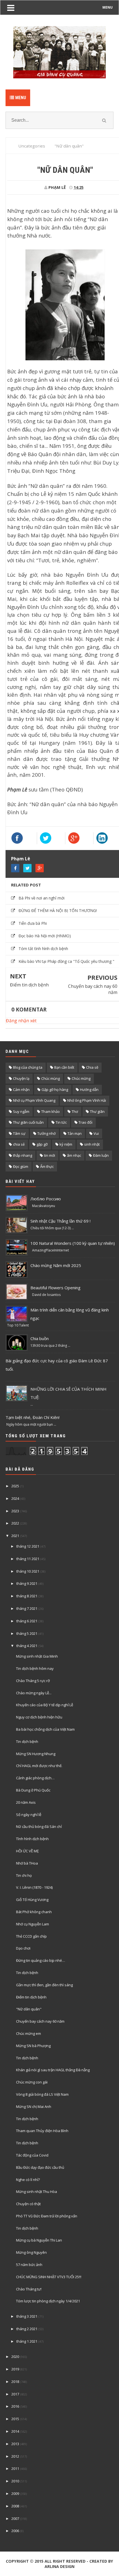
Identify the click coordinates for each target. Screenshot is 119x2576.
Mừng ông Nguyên (31, 2252)
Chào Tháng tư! (29, 2289)
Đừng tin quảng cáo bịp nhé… (41, 1960)
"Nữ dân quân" (29, 2009)
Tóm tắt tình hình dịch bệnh (43, 949)
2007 (15, 2518)
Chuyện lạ (21, 1078)
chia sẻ (19, 1144)
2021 (15, 1536)
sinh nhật (92, 1144)
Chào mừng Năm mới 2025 (56, 1265)
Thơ (75, 1111)
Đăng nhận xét (21, 1021)
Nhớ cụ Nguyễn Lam (33, 1924)
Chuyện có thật (28, 2204)
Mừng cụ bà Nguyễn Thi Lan (39, 2240)
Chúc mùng (51, 1078)
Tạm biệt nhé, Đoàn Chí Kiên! (33, 1417)
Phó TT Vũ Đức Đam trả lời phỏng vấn (47, 2216)
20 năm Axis (26, 1802)
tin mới (50, 1155)
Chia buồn (40, 1338)
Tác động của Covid (32, 2155)
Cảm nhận (21, 1090)
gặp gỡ (42, 1144)
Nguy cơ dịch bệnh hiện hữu (39, 1717)
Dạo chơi (23, 1948)
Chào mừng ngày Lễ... (34, 1693)
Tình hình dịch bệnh (32, 1839)
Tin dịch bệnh (27, 1742)
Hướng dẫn (89, 1090)
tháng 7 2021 (27, 1608)
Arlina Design (59, 2566)
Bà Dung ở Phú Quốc (33, 1790)
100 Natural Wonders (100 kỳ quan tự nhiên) (73, 1243)
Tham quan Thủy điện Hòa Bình (42, 2131)
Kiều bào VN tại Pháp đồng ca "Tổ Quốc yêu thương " (66, 961)
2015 (15, 2419)
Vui (96, 1133)
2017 (15, 2394)
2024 (15, 1498)
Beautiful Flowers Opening (55, 1288)
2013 (15, 2444)
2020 (15, 2357)
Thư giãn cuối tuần (28, 1122)
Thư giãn (97, 1111)
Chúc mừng (81, 1078)
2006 (15, 2531)
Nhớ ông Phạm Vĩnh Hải (87, 1100)
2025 (15, 1486)
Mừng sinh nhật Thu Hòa (37, 2192)
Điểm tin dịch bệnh (29, 985)
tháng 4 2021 (27, 1646)
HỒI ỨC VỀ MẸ (27, 1851)
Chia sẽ (92, 1067)
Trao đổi (86, 1122)
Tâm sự (19, 1133)
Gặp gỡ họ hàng (55, 1090)
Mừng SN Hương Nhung (36, 1754)
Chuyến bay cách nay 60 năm (93, 989)
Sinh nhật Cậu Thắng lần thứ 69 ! (60, 1221)
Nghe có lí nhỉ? (28, 2180)
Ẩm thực (47, 1166)
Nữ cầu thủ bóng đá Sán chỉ (39, 1827)
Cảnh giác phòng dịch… (35, 1778)
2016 (15, 2406)
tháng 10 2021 (28, 1571)
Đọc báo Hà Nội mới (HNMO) (45, 936)
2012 (15, 2456)
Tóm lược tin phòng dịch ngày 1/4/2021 (48, 2301)
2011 (15, 2468)
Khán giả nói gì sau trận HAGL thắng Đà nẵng (53, 2070)
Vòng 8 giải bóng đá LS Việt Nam (42, 2094)
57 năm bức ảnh (29, 2265)
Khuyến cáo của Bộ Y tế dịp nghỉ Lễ (45, 1705)
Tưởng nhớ (46, 1133)
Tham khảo (51, 1111)
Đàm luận (101, 1155)
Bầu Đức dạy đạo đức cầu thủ (40, 2167)
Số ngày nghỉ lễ (29, 1815)
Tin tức (61, 1122)
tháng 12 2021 (28, 1546)
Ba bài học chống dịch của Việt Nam (45, 1729)
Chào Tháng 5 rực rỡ (33, 1681)
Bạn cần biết (64, 1067)
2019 (15, 2369)
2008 (15, 2506)
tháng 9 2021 (27, 1583)
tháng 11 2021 (28, 1559)
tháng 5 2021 (27, 1633)
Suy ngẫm (21, 1111)
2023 (15, 1511)
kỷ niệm (66, 1144)
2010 (15, 2481)
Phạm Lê (21, 859)
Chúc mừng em (29, 2033)
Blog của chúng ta (28, 1067)
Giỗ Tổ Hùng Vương (32, 1900)
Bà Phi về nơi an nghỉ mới (42, 898)
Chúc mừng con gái (32, 2082)
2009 (15, 2493)
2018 (15, 2382)
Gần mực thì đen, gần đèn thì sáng (44, 1985)
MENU (108, 7)
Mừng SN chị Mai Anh (34, 2107)
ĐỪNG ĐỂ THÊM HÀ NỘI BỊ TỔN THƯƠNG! (58, 910)
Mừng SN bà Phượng (33, 2046)
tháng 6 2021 (27, 1621)
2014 (15, 2431)
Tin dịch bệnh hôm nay (35, 1668)
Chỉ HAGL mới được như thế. (39, 1766)
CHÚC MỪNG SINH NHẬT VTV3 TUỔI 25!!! (49, 2277)
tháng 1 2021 (27, 2341)
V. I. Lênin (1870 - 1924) (34, 1887)
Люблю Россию (46, 1199)
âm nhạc (74, 1155)
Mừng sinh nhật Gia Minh (37, 1656)
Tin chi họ (24, 1875)
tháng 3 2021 (27, 2316)
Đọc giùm (21, 1166)
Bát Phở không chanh (34, 1912)
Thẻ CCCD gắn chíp (31, 1936)
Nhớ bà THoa (27, 1863)
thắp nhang (23, 1155)
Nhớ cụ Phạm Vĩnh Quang (34, 1100)
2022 (15, 1523)
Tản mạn (75, 1133)
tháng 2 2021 (27, 2329)
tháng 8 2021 (27, 1596)
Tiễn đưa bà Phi (33, 923)
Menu (20, 98)
